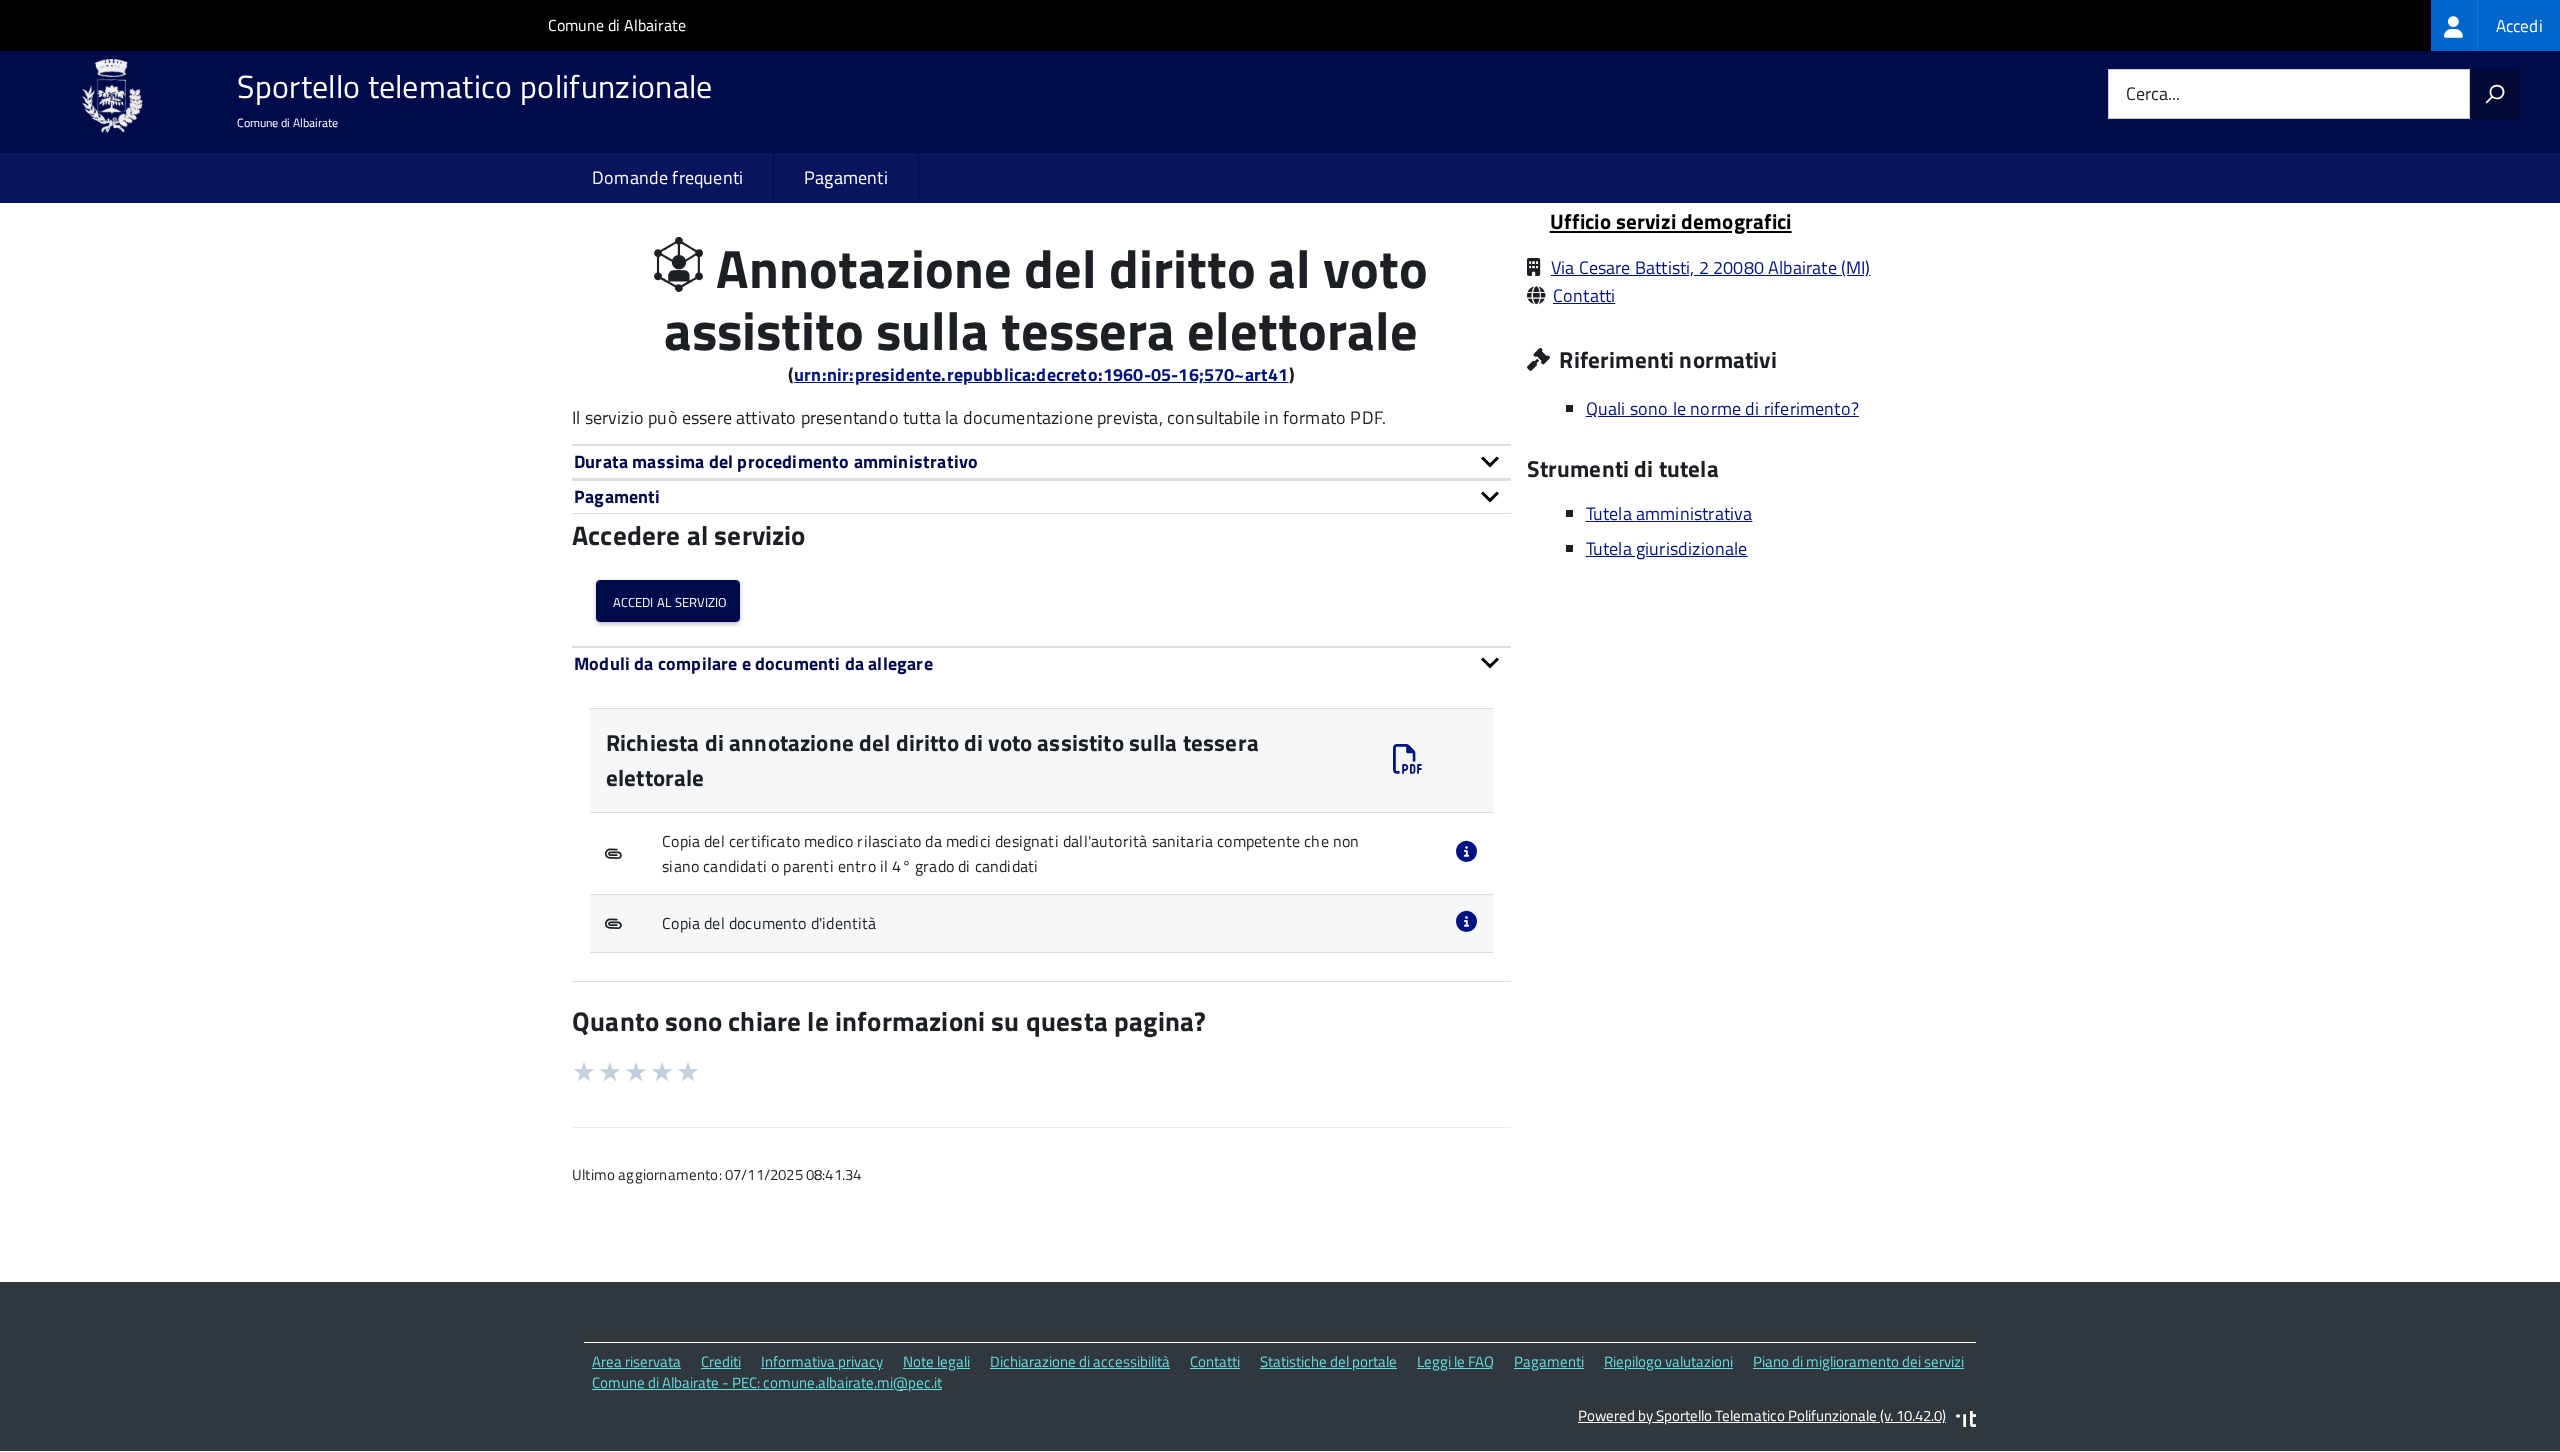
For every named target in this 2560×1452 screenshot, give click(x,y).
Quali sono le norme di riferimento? (1722, 408)
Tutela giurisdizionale (1667, 548)
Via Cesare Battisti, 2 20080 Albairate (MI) (1711, 267)
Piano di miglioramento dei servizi (1858, 1361)
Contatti (1584, 295)
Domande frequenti (667, 177)
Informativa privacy (822, 1361)
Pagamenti (846, 177)
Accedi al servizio (668, 600)
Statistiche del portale (1328, 1361)
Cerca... (2153, 94)
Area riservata (636, 1361)
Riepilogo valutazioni (1668, 1361)
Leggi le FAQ (1455, 1361)
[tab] (1041, 461)
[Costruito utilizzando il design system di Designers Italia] (1966, 1421)
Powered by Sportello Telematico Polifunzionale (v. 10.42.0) (1762, 1415)
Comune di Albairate (617, 25)
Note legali (936, 1361)
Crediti (721, 1361)
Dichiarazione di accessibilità (1080, 1361)
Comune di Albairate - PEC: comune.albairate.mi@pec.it (767, 1382)
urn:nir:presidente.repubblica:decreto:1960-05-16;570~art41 (1041, 374)
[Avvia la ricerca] (2495, 94)
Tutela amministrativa (1669, 513)
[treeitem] (2495, 25)
